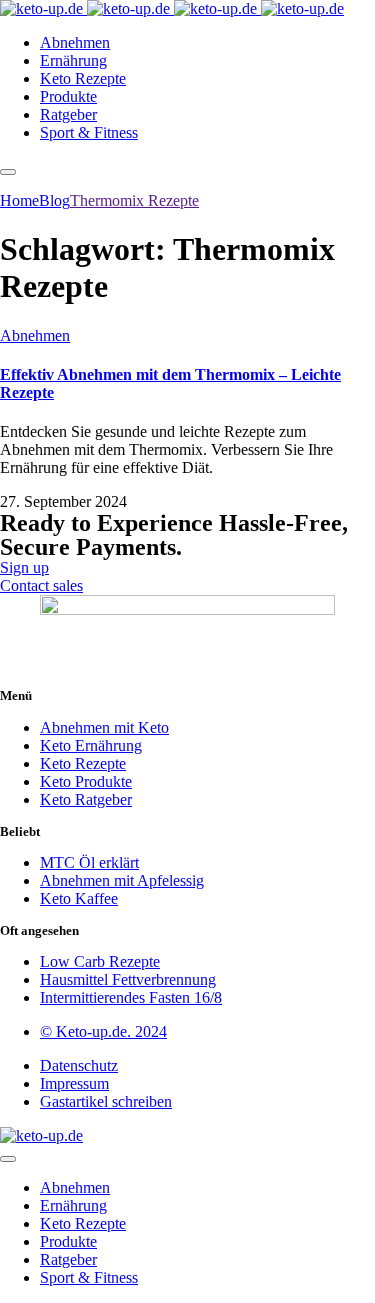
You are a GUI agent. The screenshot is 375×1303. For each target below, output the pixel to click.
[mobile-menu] (8, 172)
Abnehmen (35, 335)
